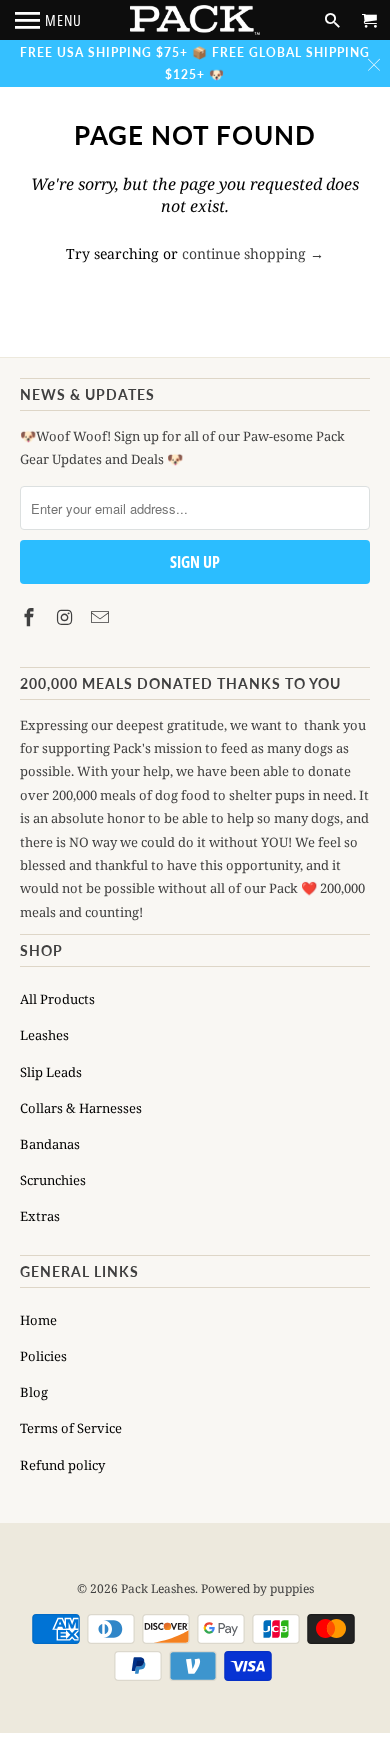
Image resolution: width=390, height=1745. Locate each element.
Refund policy (62, 1465)
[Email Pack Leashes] (102, 617)
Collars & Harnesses (81, 1108)
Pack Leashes (158, 1588)
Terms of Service (71, 1428)
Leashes (44, 1035)
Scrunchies (53, 1180)
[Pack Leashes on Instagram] (67, 617)
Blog (34, 1392)
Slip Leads (51, 1072)
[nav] (48, 20)
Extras (40, 1216)
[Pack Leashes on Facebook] (31, 617)
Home (38, 1320)
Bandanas (50, 1144)
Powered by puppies (257, 1588)
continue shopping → (253, 253)
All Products (57, 999)
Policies (43, 1356)
